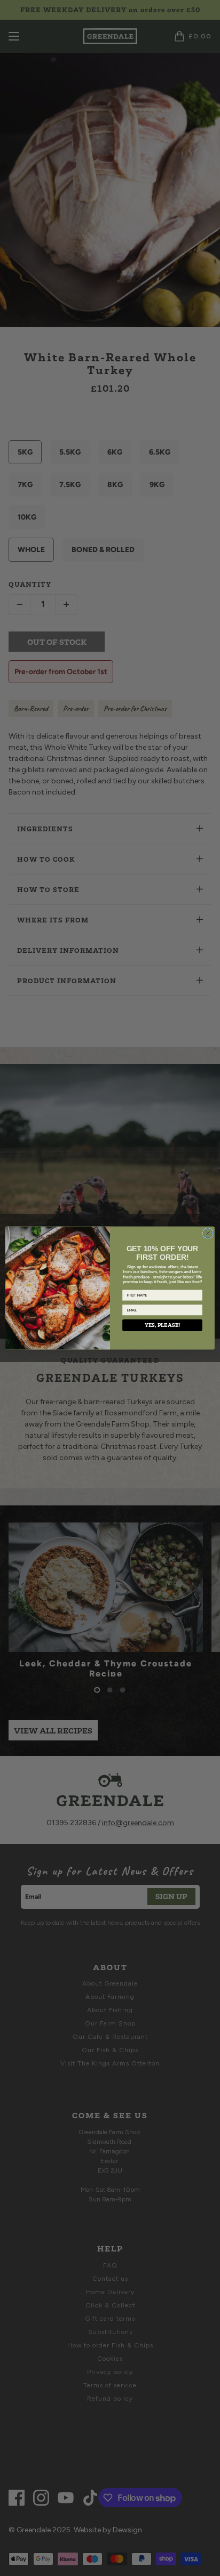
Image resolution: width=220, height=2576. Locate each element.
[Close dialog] (208, 1233)
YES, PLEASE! (162, 1325)
